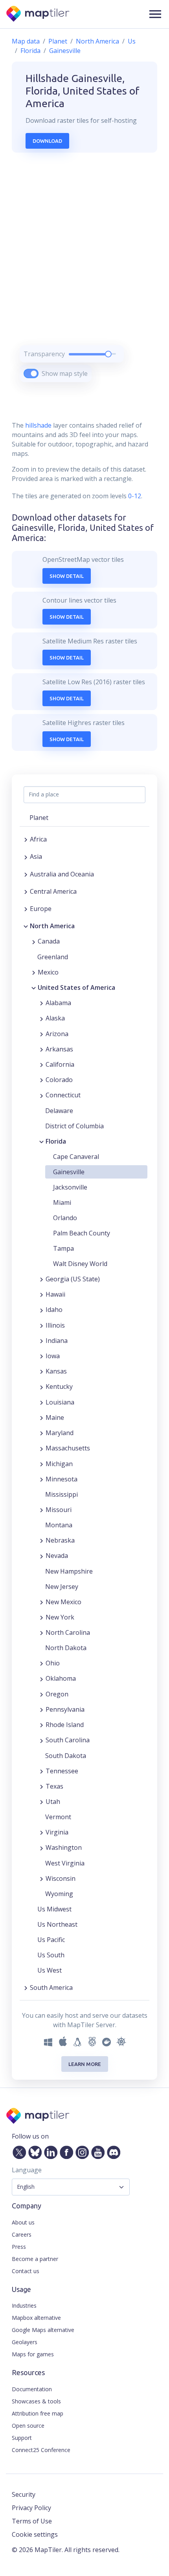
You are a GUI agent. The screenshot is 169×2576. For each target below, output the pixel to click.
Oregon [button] (57, 1694)
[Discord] (112, 2151)
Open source (28, 2426)
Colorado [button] (59, 1080)
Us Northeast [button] (57, 1924)
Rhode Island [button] (65, 1725)
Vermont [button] (58, 1817)
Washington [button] (64, 1847)
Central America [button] (53, 891)
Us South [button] (51, 1955)
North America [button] (52, 926)
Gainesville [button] (69, 1172)
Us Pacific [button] (51, 1940)
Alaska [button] (55, 1018)
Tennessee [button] (62, 1771)
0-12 (134, 496)
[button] (155, 14)
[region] (84, 277)
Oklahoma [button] (61, 1678)
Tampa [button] (63, 1248)
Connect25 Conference (41, 2450)
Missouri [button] (59, 1510)
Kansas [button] (56, 1371)
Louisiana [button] (60, 1402)
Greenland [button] (53, 957)
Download (47, 141)
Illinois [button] (55, 1325)
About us (23, 2222)
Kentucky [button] (59, 1386)
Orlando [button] (65, 1218)
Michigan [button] (59, 1464)
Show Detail (67, 576)
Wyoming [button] (59, 1894)
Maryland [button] (60, 1433)
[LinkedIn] (49, 2151)
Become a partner (35, 2259)
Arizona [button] (57, 1034)
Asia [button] (36, 856)
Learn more (85, 2064)
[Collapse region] (26, 926)
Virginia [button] (57, 1832)
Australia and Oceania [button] (62, 874)
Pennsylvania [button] (65, 1709)
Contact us (26, 2271)
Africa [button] (38, 839)
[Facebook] (65, 2151)
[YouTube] (96, 2151)
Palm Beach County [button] (82, 1233)
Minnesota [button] (62, 1479)
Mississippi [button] (62, 1494)
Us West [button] (50, 1970)
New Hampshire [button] (69, 1571)
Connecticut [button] (63, 1095)
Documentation (32, 2389)
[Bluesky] (33, 2151)
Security (24, 2494)
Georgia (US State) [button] (73, 1279)
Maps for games (33, 2354)
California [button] (60, 1064)
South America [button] (51, 1988)
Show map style (65, 373)
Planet (58, 41)
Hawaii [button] (55, 1294)
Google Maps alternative (43, 2330)
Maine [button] (55, 1417)
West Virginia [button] (65, 1863)
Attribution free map (38, 2413)
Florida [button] (56, 1141)
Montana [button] (59, 1525)
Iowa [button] (53, 1356)
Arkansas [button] (59, 1049)
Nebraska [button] (60, 1540)
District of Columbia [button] (74, 1126)
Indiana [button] (57, 1341)
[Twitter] (18, 2151)
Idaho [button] (54, 1310)
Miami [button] (62, 1202)
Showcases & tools (36, 2401)
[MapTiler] (38, 14)
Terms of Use (32, 2521)
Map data (26, 41)
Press (19, 2247)
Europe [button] (41, 909)
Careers (22, 2234)
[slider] (108, 354)
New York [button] (60, 1617)
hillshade (38, 425)
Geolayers (25, 2342)
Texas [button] (54, 1786)
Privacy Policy (31, 2508)
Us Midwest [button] (54, 1909)
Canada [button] (49, 941)
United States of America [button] (76, 987)
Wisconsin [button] (61, 1878)
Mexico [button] (48, 972)
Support (22, 2438)
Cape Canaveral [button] (76, 1157)
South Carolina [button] (68, 1740)
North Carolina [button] (68, 1632)
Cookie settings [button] (35, 2534)
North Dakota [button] (66, 1648)
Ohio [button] (53, 1663)
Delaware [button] (59, 1111)
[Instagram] (81, 2151)
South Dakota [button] (66, 1756)
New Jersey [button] (62, 1587)
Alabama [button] (58, 1003)
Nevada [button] (57, 1556)
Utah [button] (53, 1802)
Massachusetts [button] (68, 1448)
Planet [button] (39, 818)
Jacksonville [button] (70, 1187)
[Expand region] (26, 839)
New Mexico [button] (63, 1602)
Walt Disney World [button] (80, 1264)
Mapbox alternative (36, 2318)
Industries (24, 2305)
